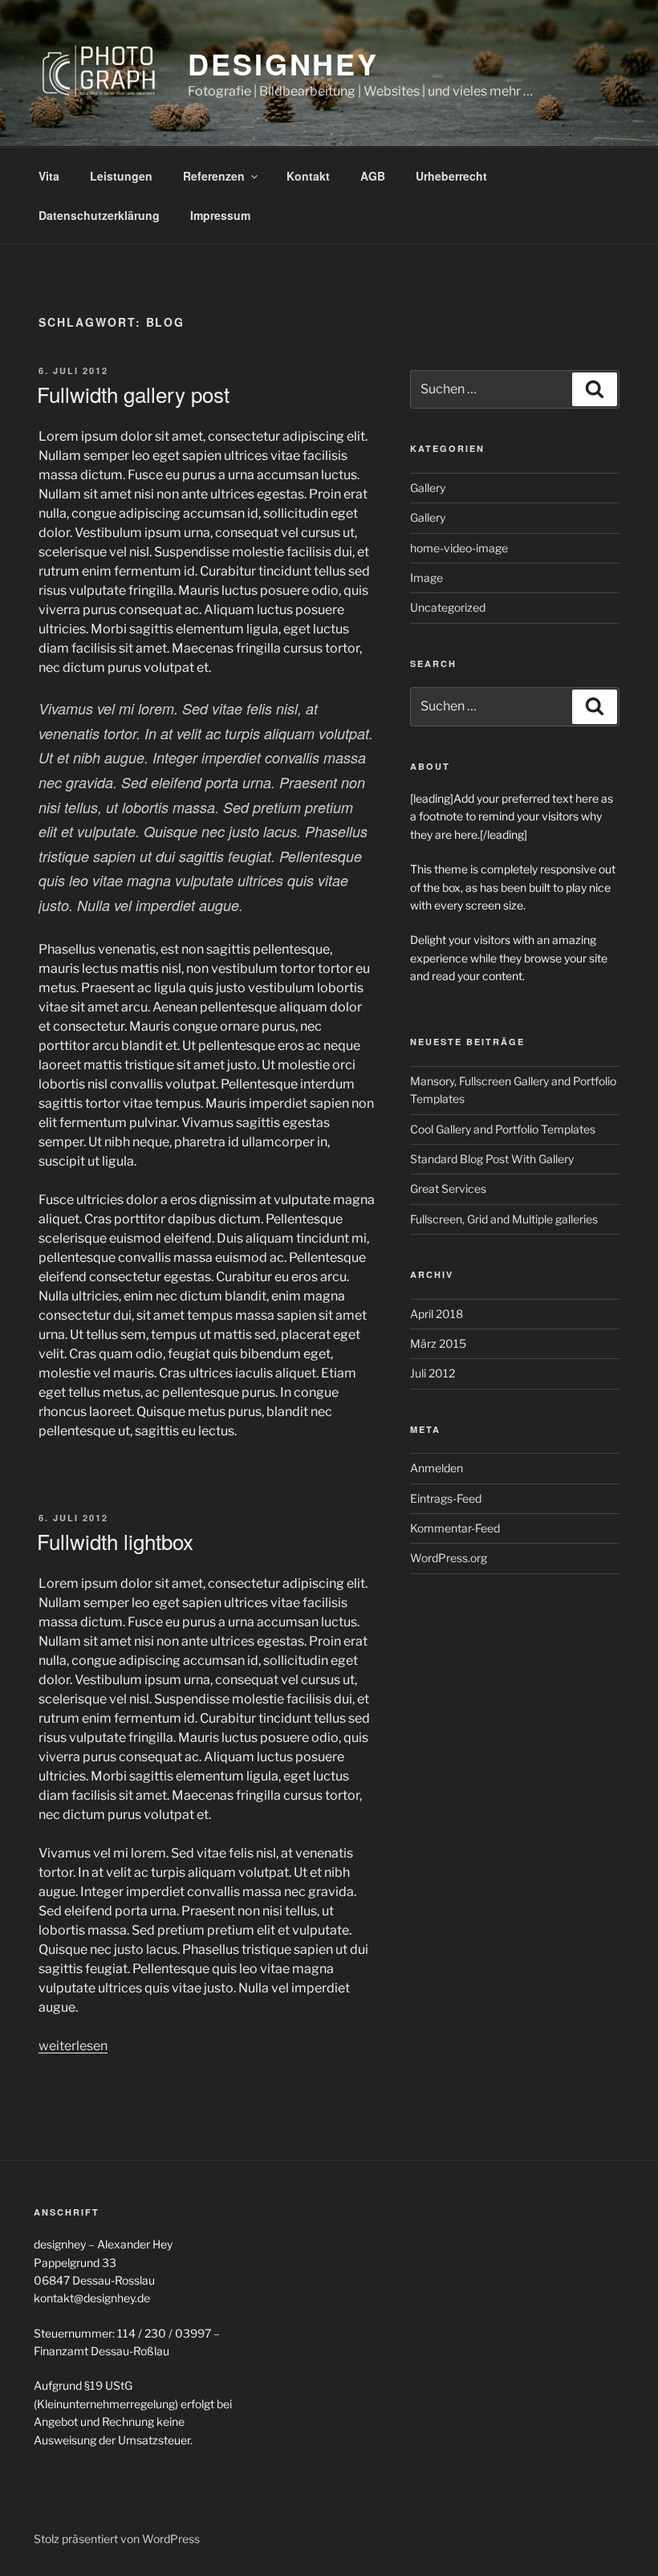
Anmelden (437, 1468)
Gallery (428, 488)
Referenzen (214, 176)
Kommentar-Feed (455, 1528)
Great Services (448, 1188)
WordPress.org (449, 1558)
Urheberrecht (451, 176)
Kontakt (308, 176)
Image (426, 578)
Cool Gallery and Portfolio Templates (503, 1129)
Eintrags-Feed (446, 1498)
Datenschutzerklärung (99, 215)
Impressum (220, 215)
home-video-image (459, 548)
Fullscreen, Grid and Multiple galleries (504, 1219)
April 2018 (437, 1314)
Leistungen (121, 176)
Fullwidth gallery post (133, 394)
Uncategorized (448, 607)
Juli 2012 (433, 1373)
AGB (373, 176)
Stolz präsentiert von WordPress (117, 2539)
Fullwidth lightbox (115, 1541)
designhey (283, 63)
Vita (49, 176)
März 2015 (438, 1343)
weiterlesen (73, 2046)
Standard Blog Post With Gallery (492, 1159)
